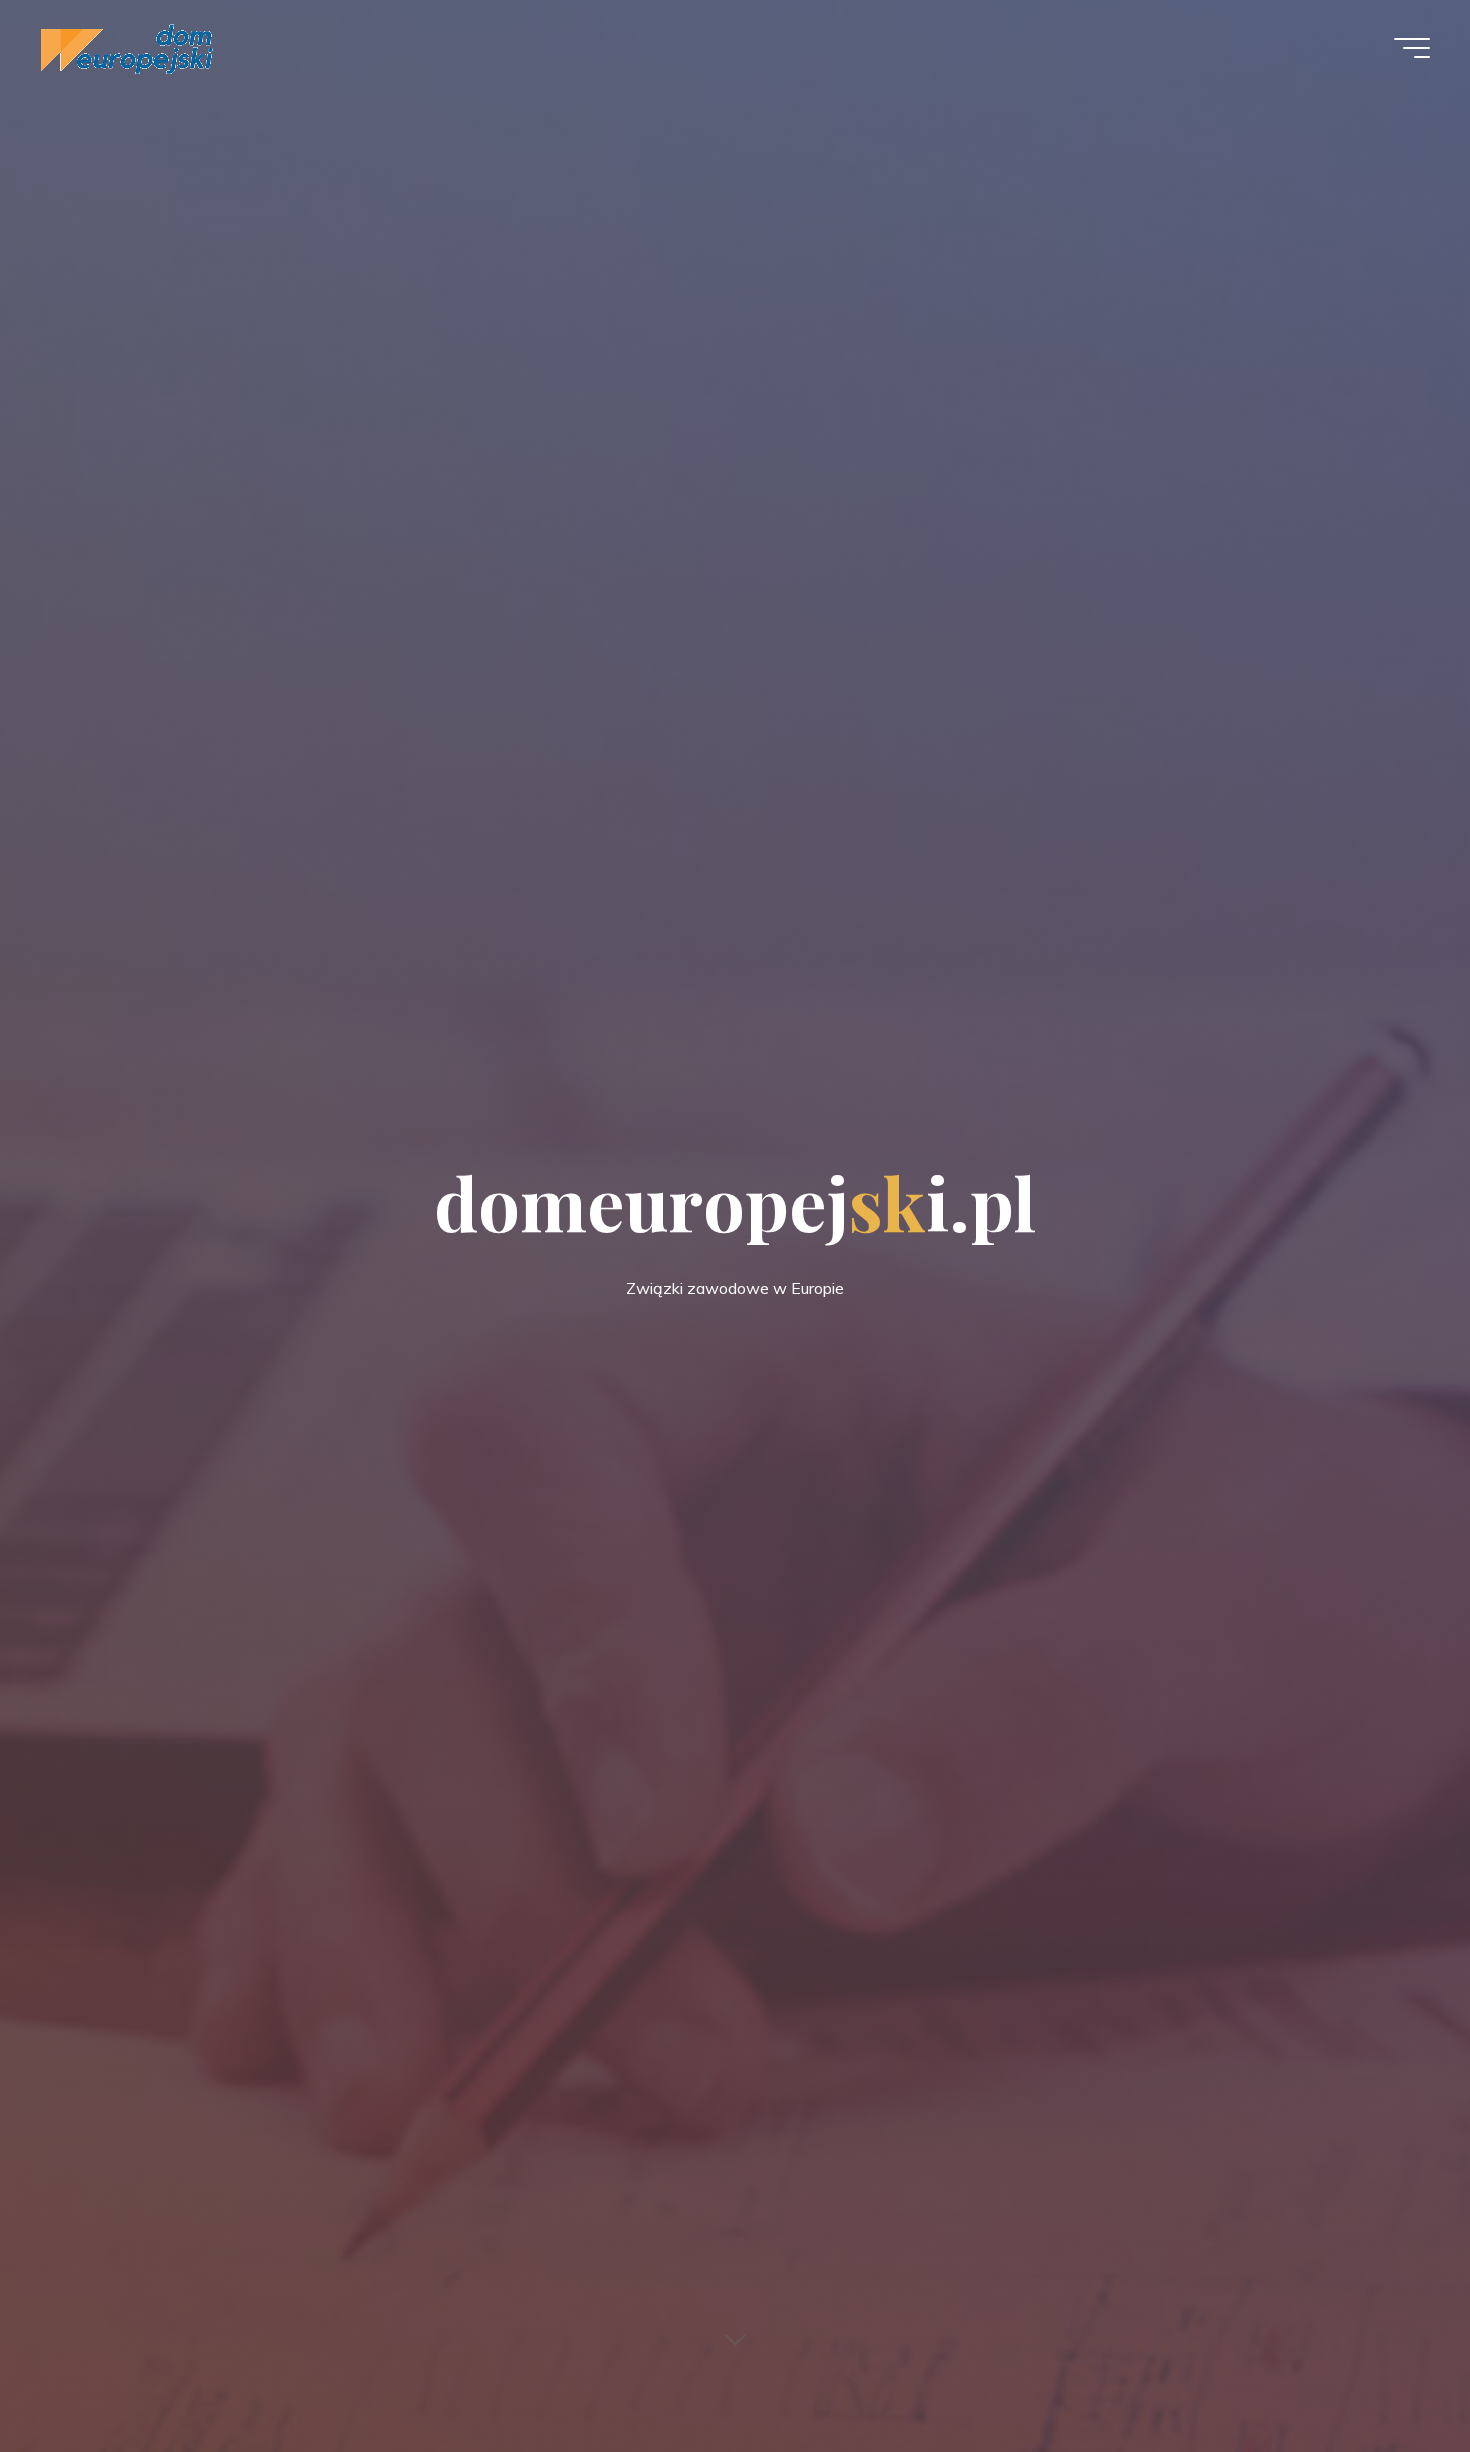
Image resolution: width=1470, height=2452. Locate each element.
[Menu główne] (1412, 48)
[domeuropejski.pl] (127, 47)
